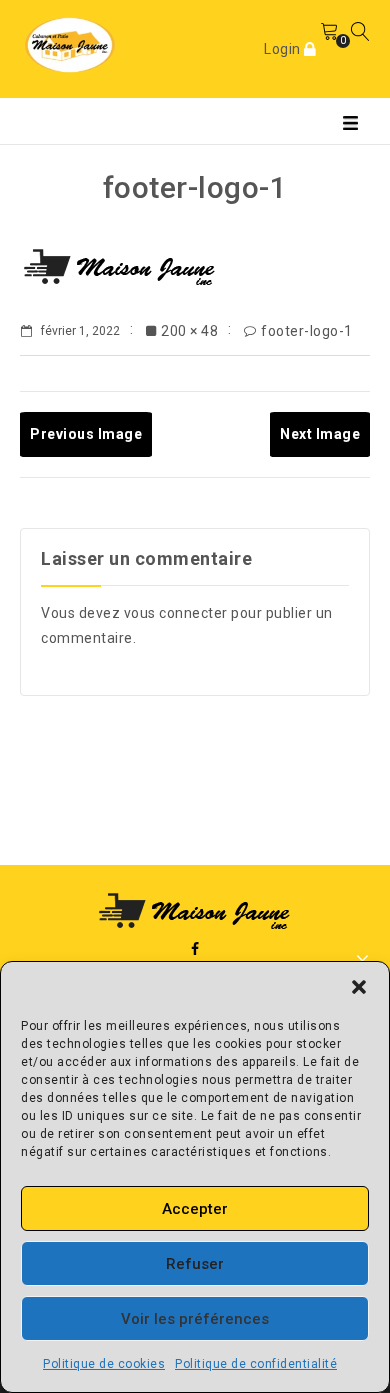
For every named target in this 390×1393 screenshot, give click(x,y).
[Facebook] (195, 949)
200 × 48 (189, 331)
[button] (359, 987)
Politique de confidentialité (256, 1364)
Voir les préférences (195, 1319)
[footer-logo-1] (120, 268)
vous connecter (176, 613)
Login (284, 49)
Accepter (195, 1209)
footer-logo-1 (307, 331)
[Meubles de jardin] (70, 44)
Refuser (195, 1264)
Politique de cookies (104, 1364)
